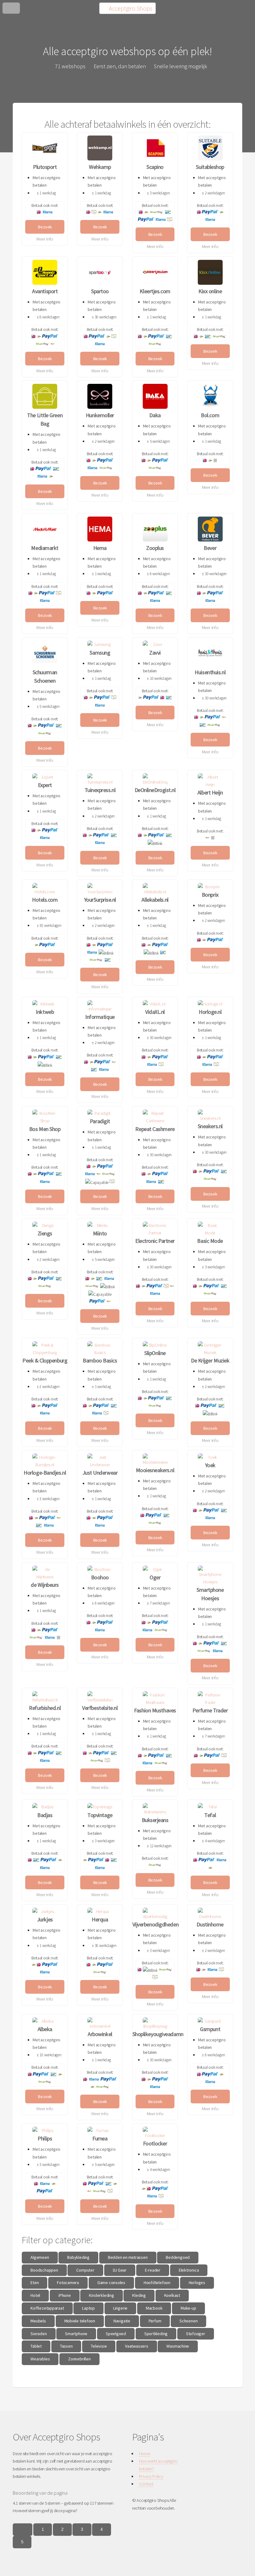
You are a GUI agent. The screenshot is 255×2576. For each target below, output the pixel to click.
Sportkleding (156, 2334)
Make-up (188, 2308)
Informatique (100, 1017)
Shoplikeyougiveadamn (158, 2034)
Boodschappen (44, 2270)
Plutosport (45, 167)
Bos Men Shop (45, 1129)
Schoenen (188, 2321)
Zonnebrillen (79, 2359)
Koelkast (172, 2295)
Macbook (154, 2308)
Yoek (210, 1465)
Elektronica (189, 2270)
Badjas (45, 1815)
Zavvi (155, 653)
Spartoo (100, 291)
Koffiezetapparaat (47, 2308)
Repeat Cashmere (155, 1129)
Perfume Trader (210, 1710)
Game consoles (111, 2283)
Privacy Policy (151, 2476)
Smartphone (76, 2334)
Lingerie (120, 2308)
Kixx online (210, 291)
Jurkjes (45, 1919)
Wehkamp (100, 167)
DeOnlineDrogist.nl (155, 790)
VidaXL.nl (155, 1012)
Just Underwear (100, 1473)
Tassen (66, 2346)
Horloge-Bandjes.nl (45, 1473)
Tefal (210, 1815)
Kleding (139, 2295)
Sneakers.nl (210, 1126)
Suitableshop (210, 167)
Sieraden (39, 2334)
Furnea (100, 2138)
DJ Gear (120, 2270)
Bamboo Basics (100, 1360)
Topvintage (100, 1815)
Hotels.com (45, 900)
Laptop (88, 2308)
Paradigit (100, 1121)
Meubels (38, 2321)
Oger (155, 1577)
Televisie (99, 2346)
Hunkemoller (100, 415)
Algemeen (40, 2257)
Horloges (197, 2283)
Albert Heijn (210, 792)
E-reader (153, 2270)
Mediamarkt (45, 548)
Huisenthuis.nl (210, 672)
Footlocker (155, 2143)
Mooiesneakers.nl (155, 1470)
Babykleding (78, 2257)
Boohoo (100, 1577)
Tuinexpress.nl (100, 790)
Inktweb (45, 1012)
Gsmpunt (210, 2029)
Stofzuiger (196, 2334)
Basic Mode (210, 1241)
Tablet (36, 2346)
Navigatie (122, 2321)
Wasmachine (178, 2346)
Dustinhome (210, 1924)
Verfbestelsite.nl (100, 1708)
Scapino (155, 167)
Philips (45, 2138)
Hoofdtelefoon (157, 2283)
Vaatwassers (137, 2346)
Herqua (100, 1919)
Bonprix (210, 895)
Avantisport (45, 291)
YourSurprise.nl (100, 900)
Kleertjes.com (155, 291)
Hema (100, 548)
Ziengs (45, 1233)
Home (144, 2454)
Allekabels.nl (155, 900)
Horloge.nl (210, 1012)
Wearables (40, 2359)
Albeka (45, 2029)
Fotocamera (68, 2283)
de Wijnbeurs (45, 1585)
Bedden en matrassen (128, 2257)
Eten (35, 2283)
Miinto (100, 1233)
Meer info (45, 239)
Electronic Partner (155, 1241)
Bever (210, 548)
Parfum (155, 2321)
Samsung (100, 653)
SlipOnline (155, 1353)
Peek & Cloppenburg (45, 1360)
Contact (146, 2484)
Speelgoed (116, 2334)
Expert (45, 785)
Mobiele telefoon (80, 2321)
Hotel (35, 2295)
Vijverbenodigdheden (155, 1924)
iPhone (65, 2295)
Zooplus (155, 548)
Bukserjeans (155, 1820)
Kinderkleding (101, 2295)
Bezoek (45, 227)
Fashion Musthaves (155, 1710)
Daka (155, 415)
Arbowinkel (100, 2034)
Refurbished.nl (45, 1708)
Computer (85, 2270)
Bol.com (210, 415)
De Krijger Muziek (210, 1360)
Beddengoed (178, 2257)
